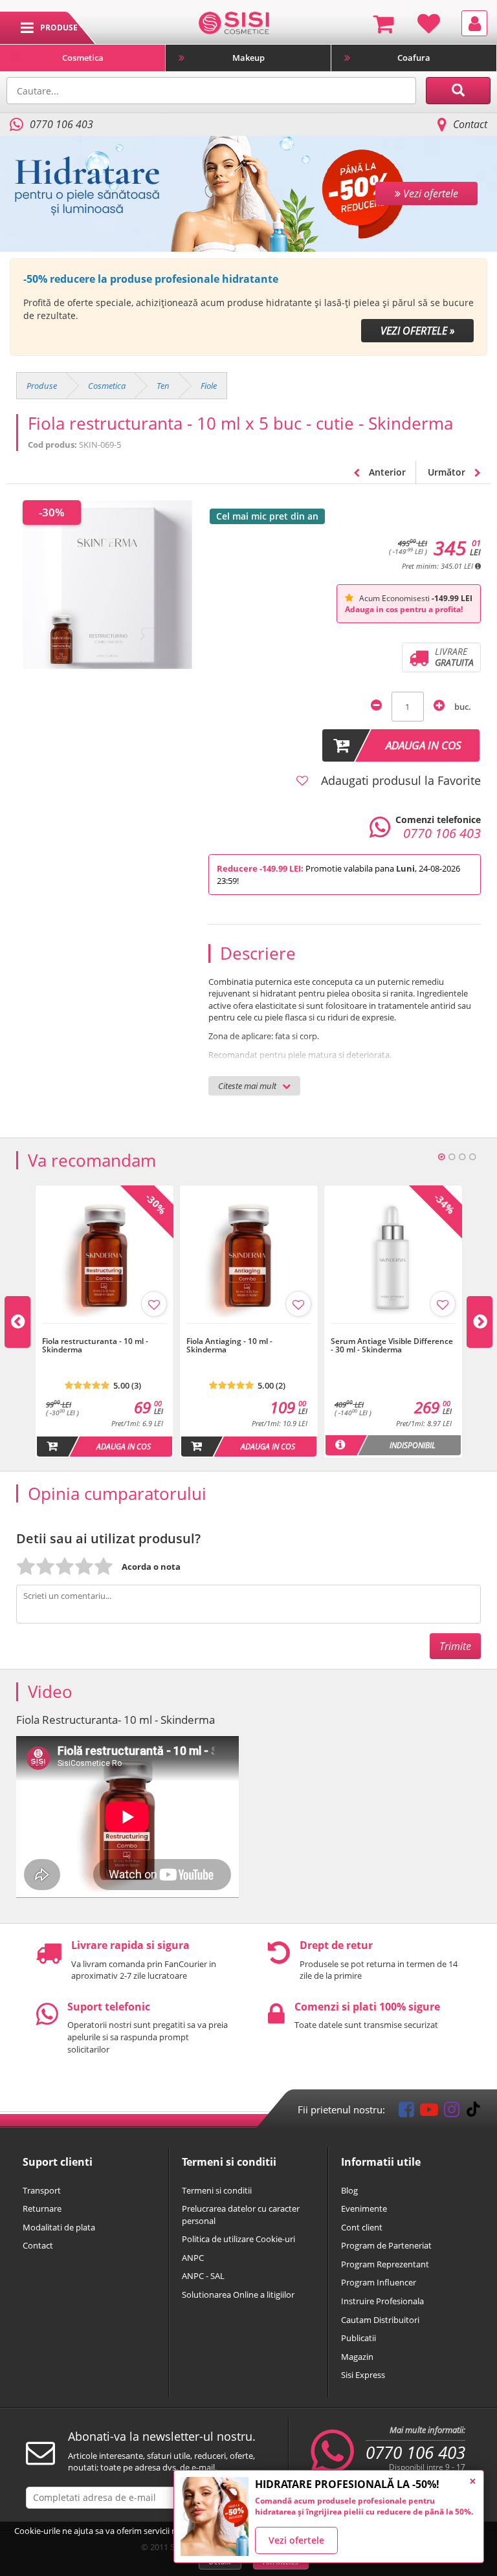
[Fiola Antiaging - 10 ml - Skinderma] (249, 1330)
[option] (248, 307)
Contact (470, 124)
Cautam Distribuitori (380, 2320)
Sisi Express (363, 2375)
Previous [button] (17, 1322)
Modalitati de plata (59, 2227)
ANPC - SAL (203, 2276)
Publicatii (359, 2338)
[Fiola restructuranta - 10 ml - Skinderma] (105, 1330)
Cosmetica (83, 58)
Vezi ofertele (296, 2540)
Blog (349, 2190)
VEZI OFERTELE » (417, 331)
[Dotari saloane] (234, 22)
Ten (163, 386)
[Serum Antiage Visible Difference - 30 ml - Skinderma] (393, 1330)
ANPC (193, 2258)
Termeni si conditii (217, 2190)
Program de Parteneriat (386, 2245)
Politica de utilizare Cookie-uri (238, 2239)
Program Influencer (379, 2282)
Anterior (386, 472)
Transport (42, 2190)
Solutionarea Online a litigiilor (238, 2295)
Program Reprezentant (385, 2264)
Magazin (357, 2357)
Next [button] (480, 1322)
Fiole (209, 386)
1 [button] (441, 1157)
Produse (42, 386)
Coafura (414, 58)
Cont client (362, 2227)
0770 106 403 (415, 2452)
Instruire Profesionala (382, 2301)
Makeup (248, 58)
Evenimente (364, 2208)
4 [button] (472, 1157)
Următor (448, 472)
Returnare (42, 2208)
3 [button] (462, 1157)
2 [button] (452, 1157)
